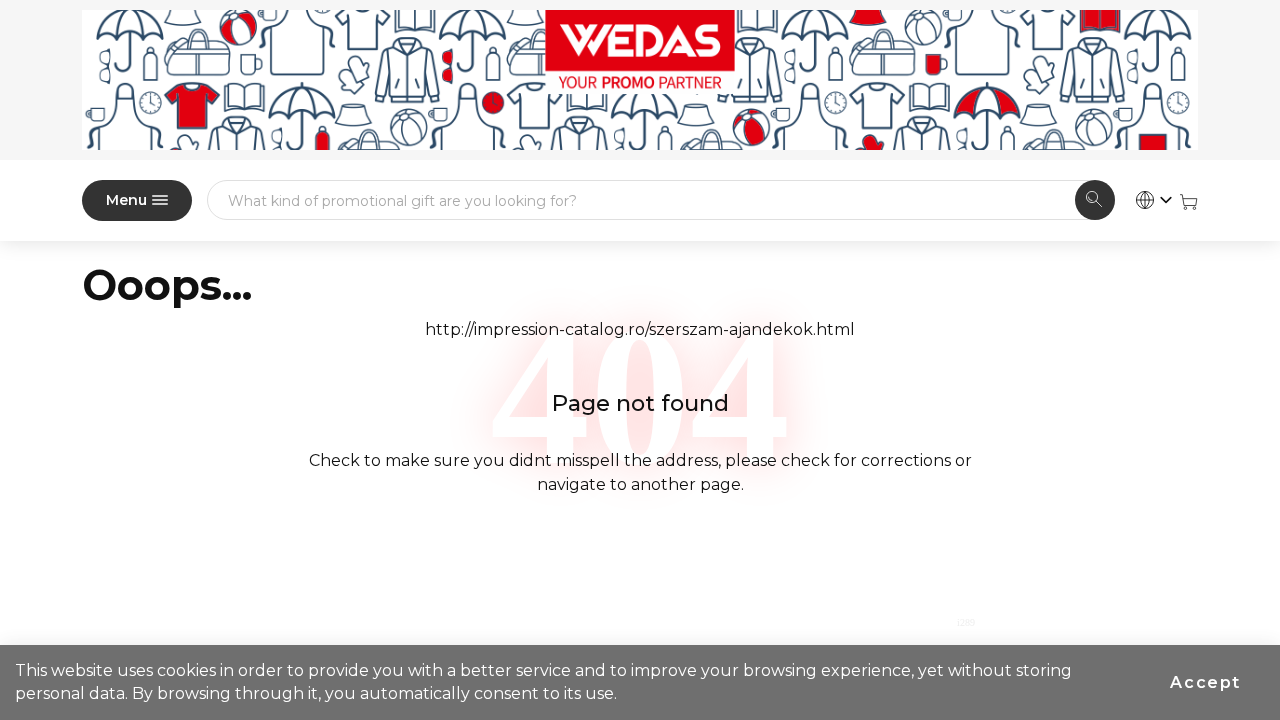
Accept (1205, 682)
